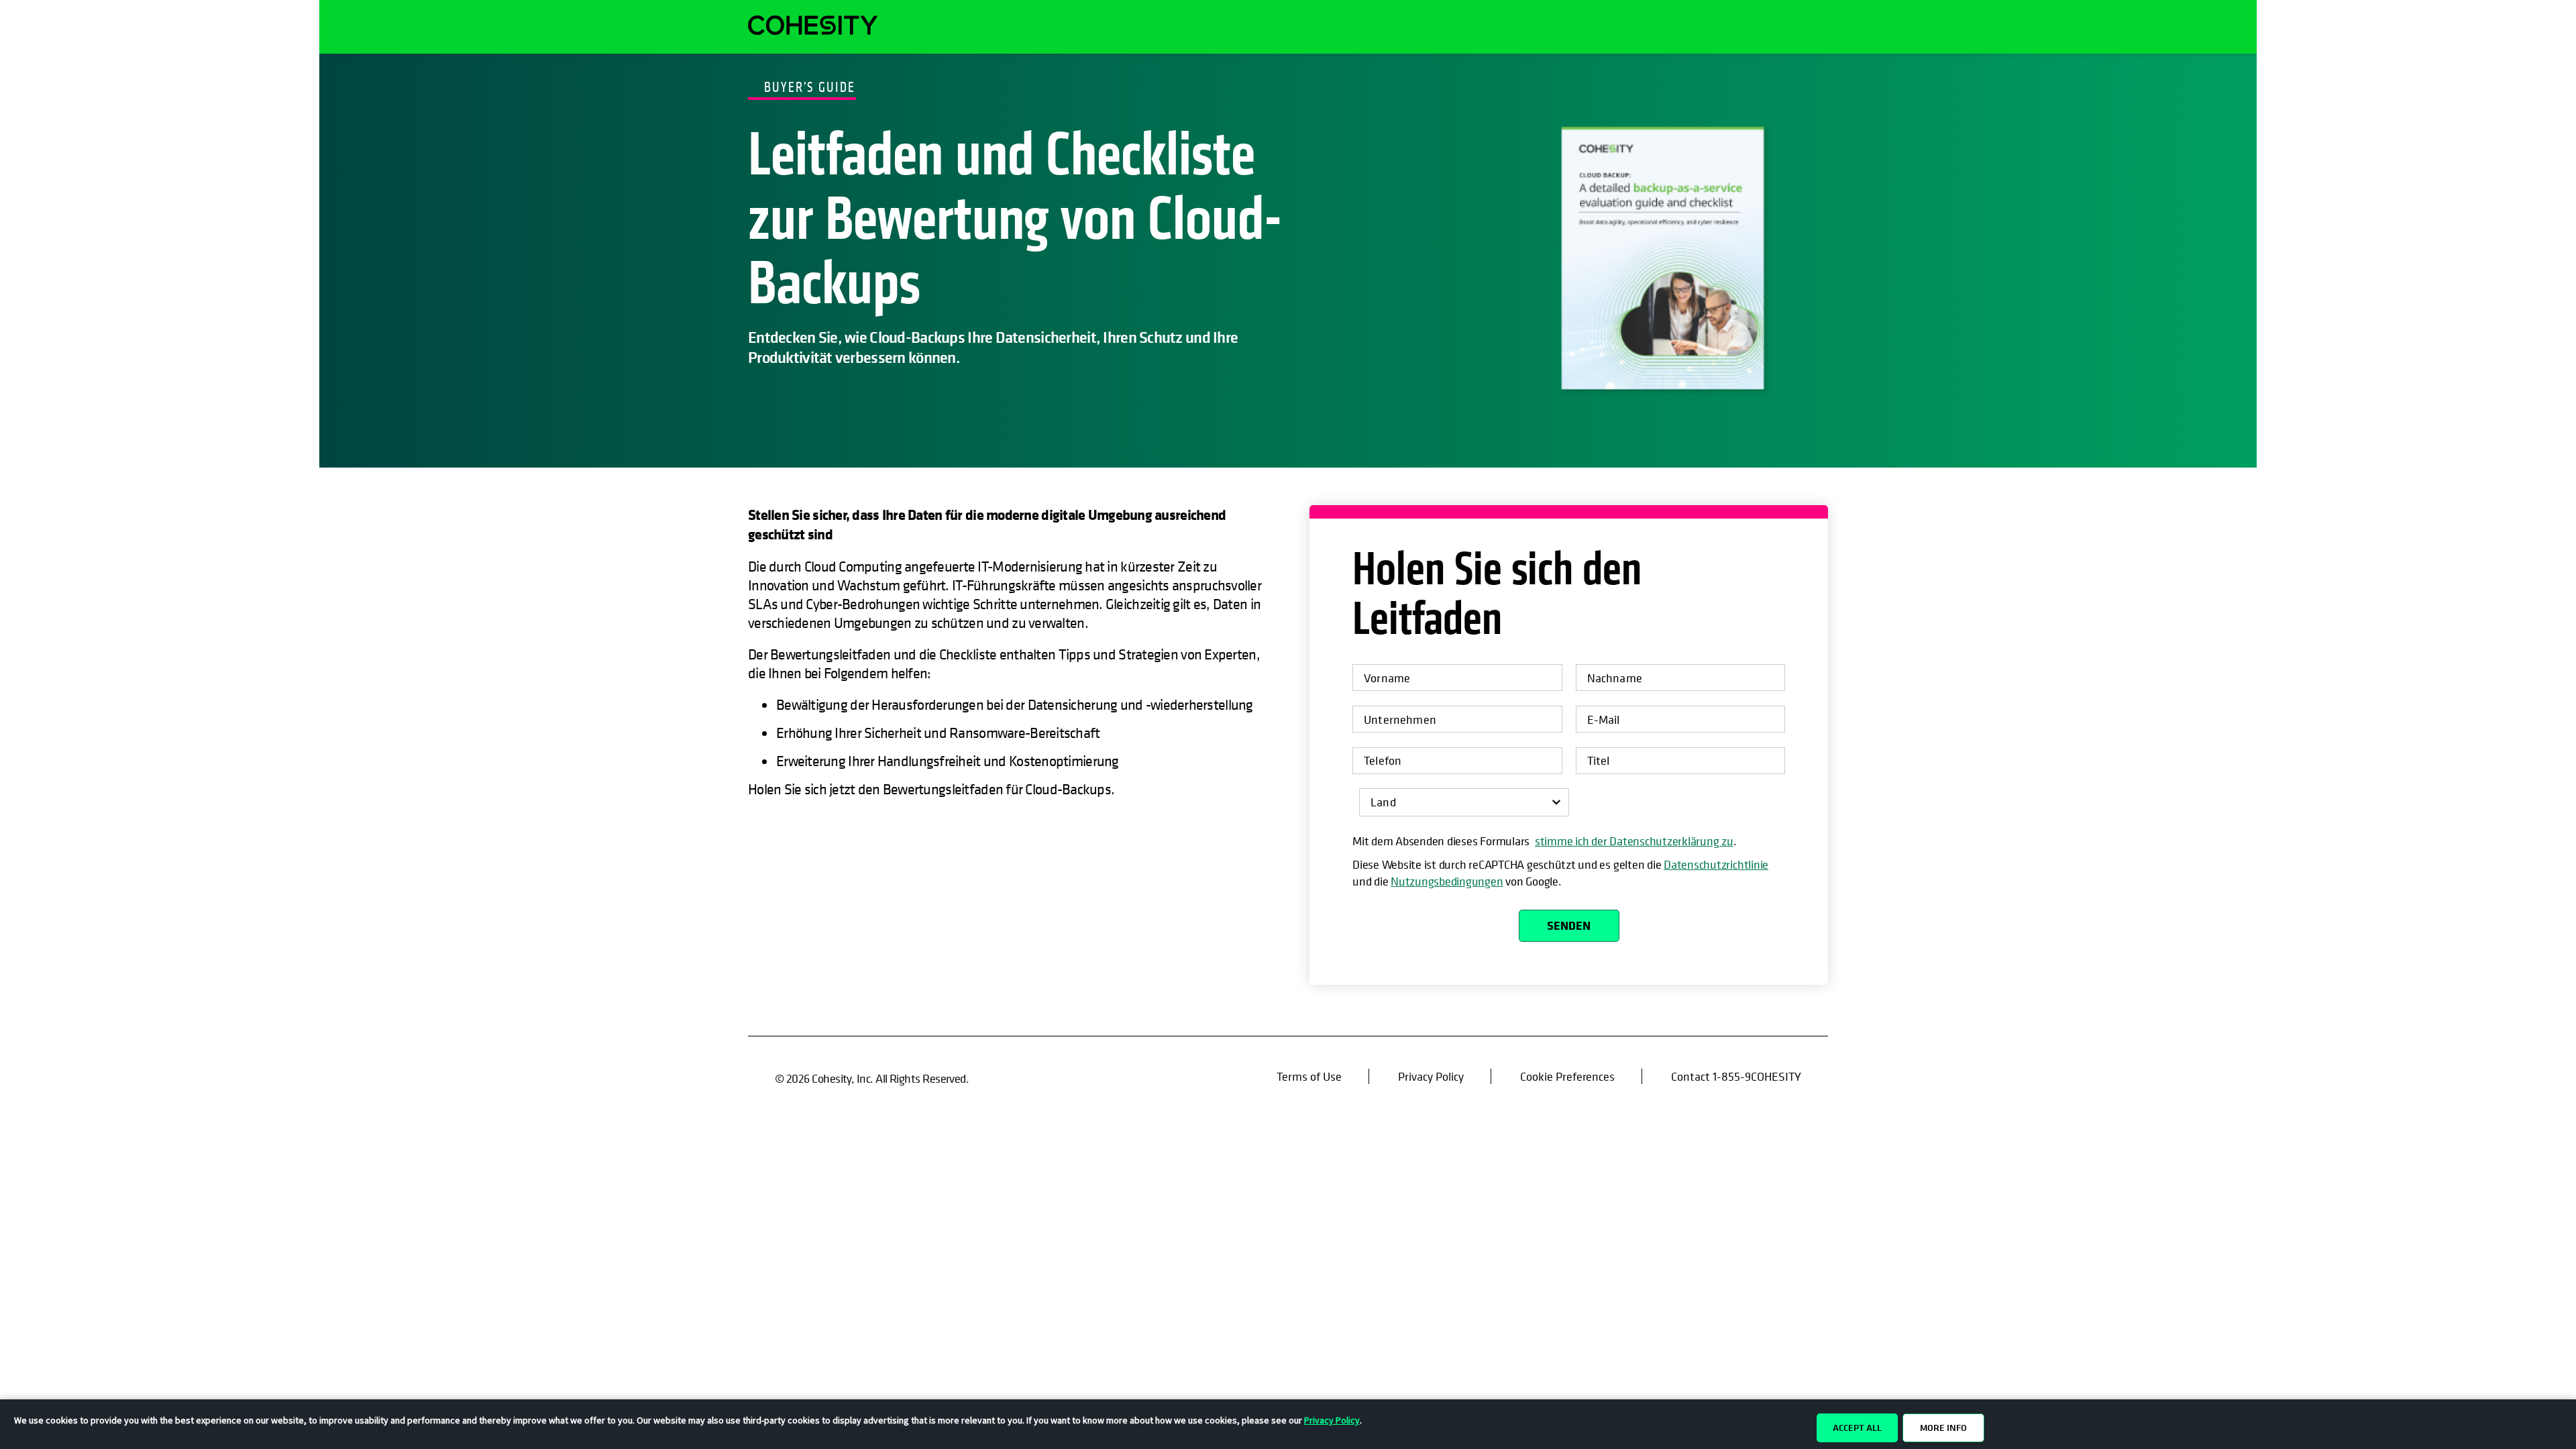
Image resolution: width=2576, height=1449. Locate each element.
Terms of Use (1309, 1076)
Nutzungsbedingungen (1447, 881)
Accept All (1857, 1428)
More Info (1943, 1428)
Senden (1569, 925)
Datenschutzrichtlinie (1716, 864)
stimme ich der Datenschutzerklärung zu (1634, 841)
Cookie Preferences (1568, 1076)
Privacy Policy (1431, 1076)
